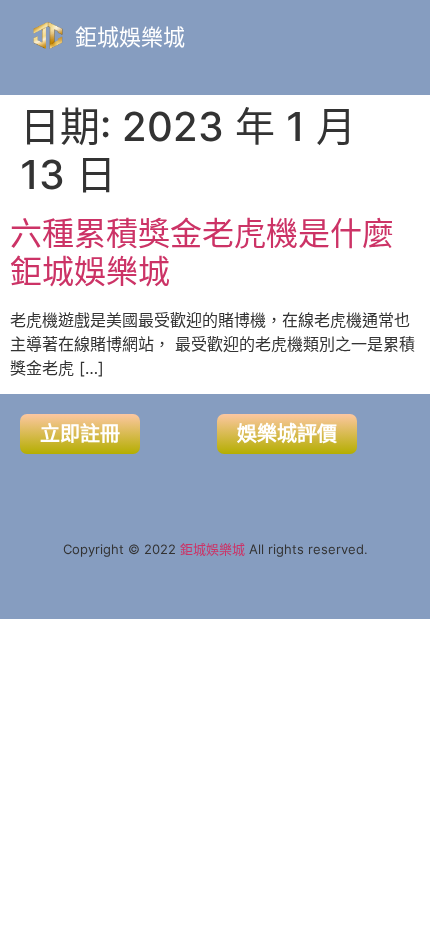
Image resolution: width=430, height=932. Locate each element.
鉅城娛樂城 (130, 37)
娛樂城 (225, 549)
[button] (333, 35)
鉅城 (193, 549)
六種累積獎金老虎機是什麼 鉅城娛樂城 (202, 252)
